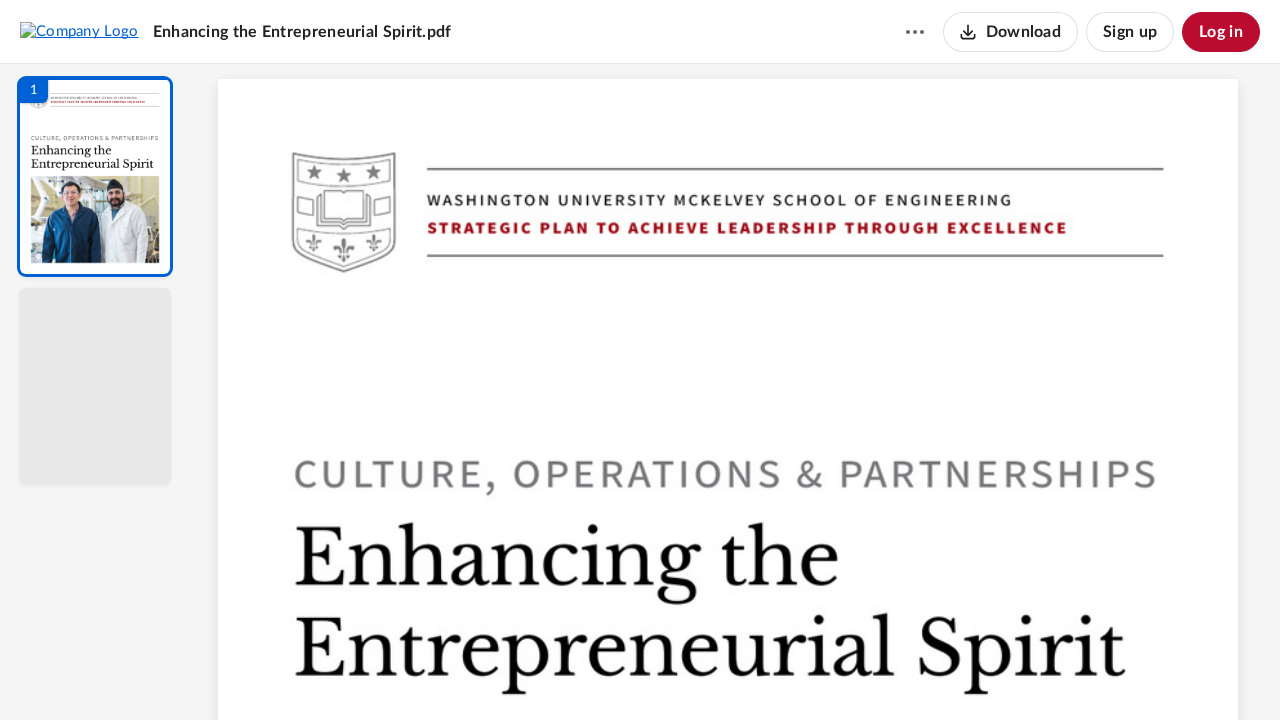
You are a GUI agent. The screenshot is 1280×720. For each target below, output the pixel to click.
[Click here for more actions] (915, 32)
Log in (1221, 32)
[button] (95, 176)
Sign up (1130, 32)
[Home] (79, 31)
